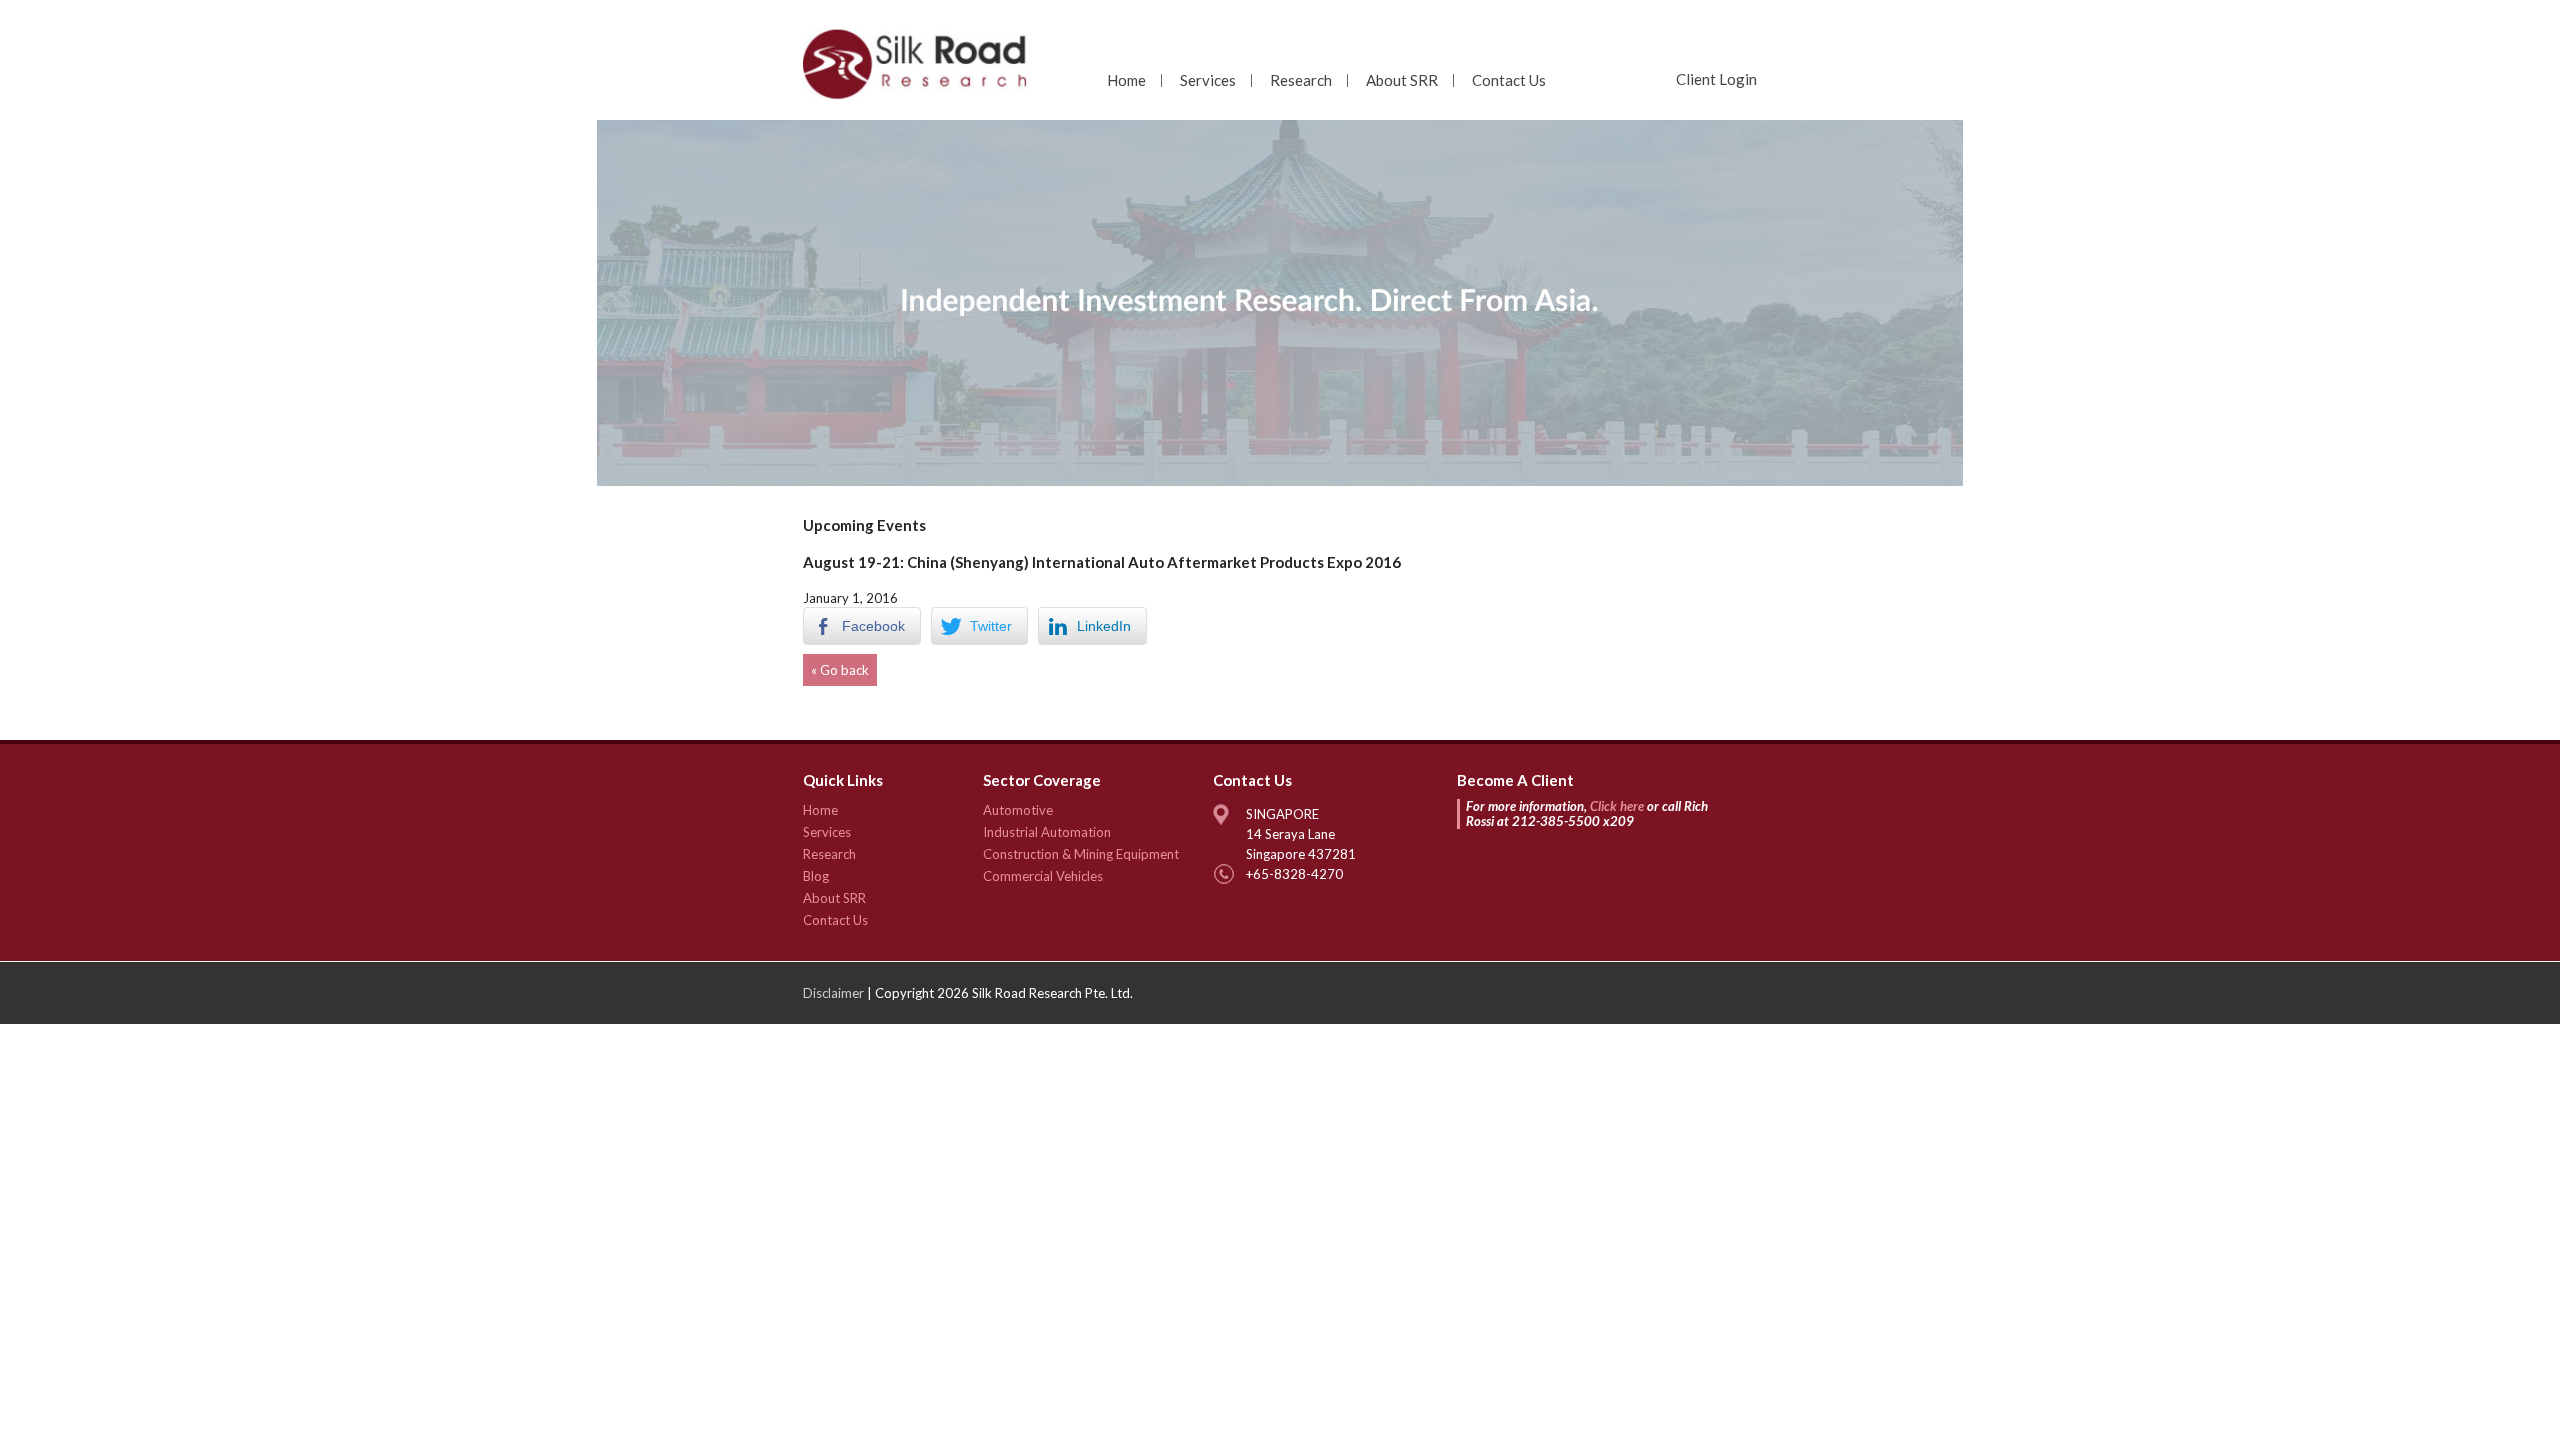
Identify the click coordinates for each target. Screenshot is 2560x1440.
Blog (816, 876)
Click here (1617, 806)
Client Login (1716, 79)
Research (1301, 80)
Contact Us (1509, 80)
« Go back (840, 670)
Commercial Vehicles (1043, 876)
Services (1208, 80)
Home (1126, 80)
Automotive (1018, 810)
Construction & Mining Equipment (1081, 854)
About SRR (1402, 80)
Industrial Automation (1047, 832)
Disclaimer (833, 993)
